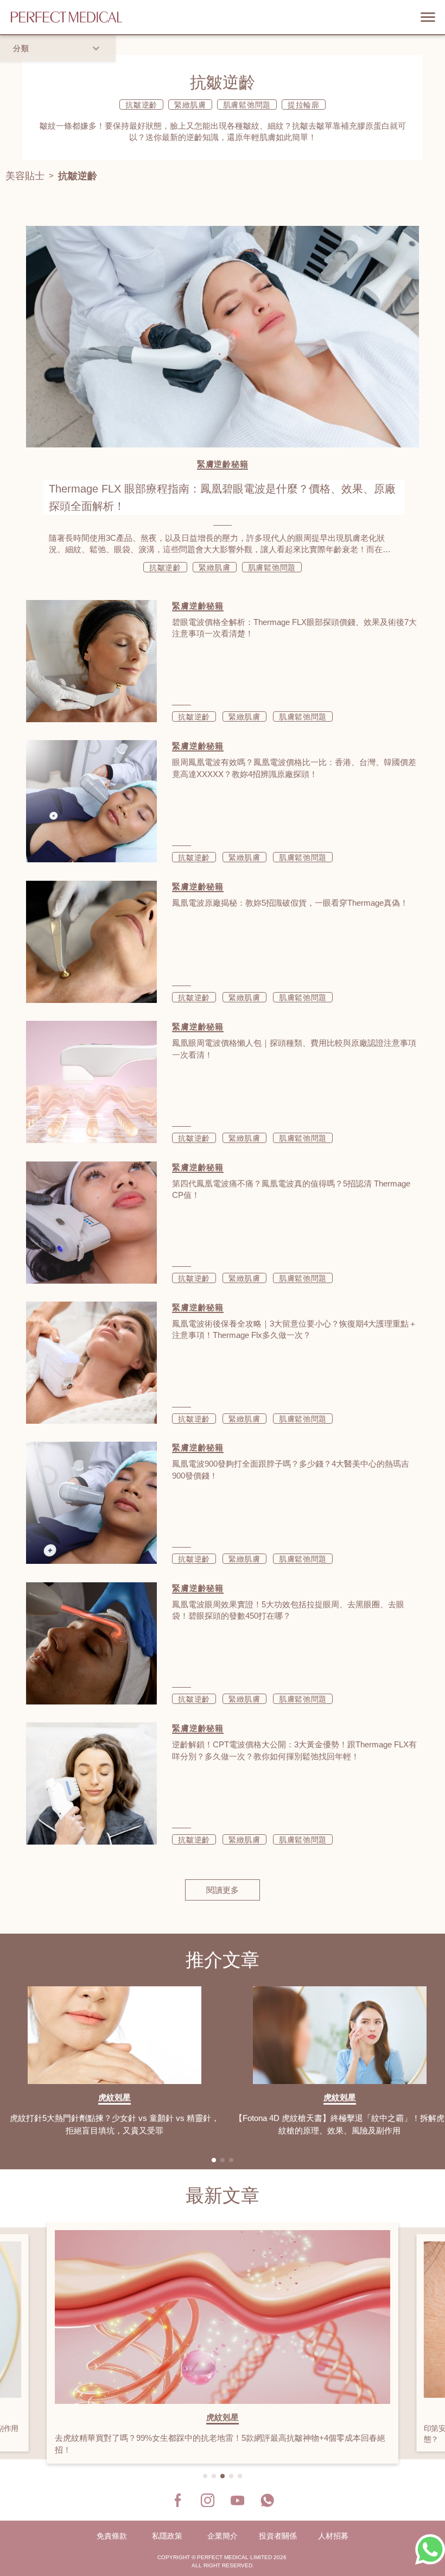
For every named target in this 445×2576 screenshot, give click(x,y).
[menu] (428, 17)
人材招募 (333, 2536)
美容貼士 (25, 176)
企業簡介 (223, 2536)
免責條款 (112, 2536)
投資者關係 (278, 2536)
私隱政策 (167, 2536)
